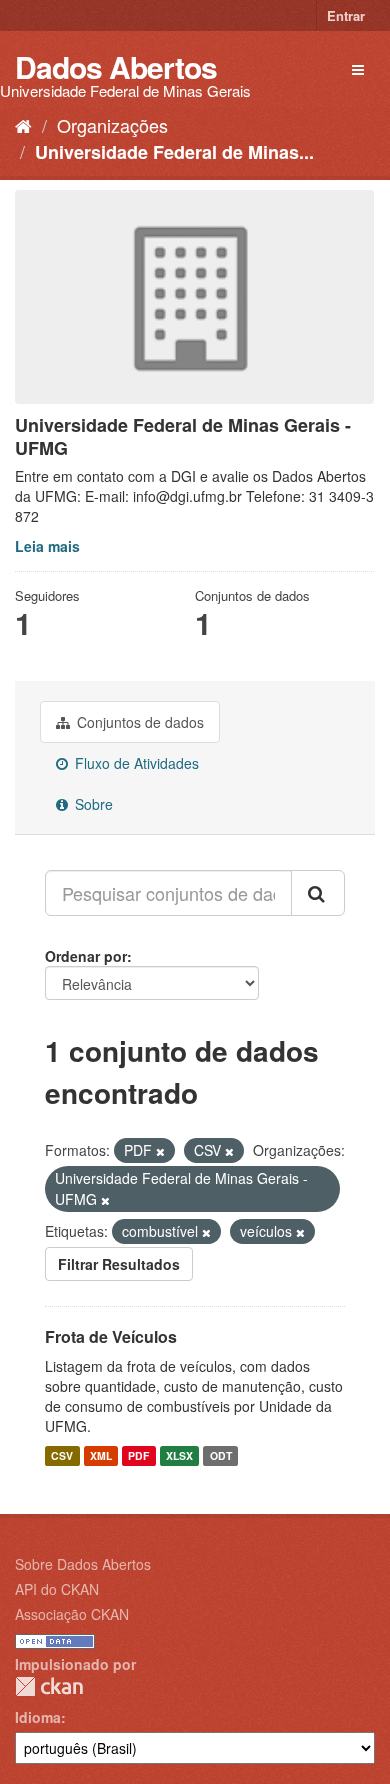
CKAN (49, 1686)
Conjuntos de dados (138, 722)
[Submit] (318, 893)
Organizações (112, 125)
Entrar (346, 15)
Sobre (92, 804)
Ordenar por (86, 956)
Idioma (38, 1717)
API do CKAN (57, 1589)
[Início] (23, 125)
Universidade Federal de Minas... (174, 152)
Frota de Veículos (111, 1336)
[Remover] (160, 1151)
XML (101, 1455)
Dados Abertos (116, 66)
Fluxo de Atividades (135, 763)
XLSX (179, 1455)
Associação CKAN (72, 1614)
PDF (138, 1455)
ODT (221, 1455)
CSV (62, 1455)
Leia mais (47, 546)
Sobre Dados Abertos (83, 1564)
